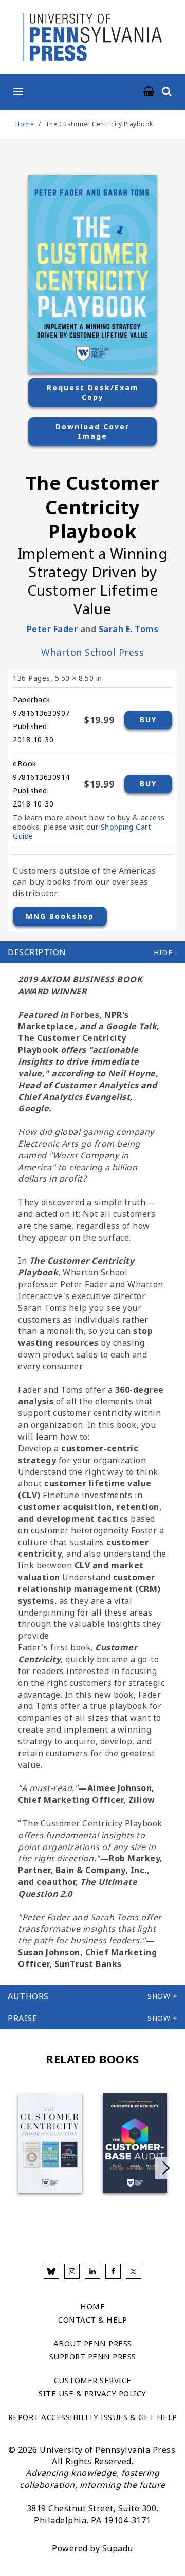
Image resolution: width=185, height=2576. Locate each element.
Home (25, 124)
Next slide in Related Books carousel (166, 2168)
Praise (22, 2018)
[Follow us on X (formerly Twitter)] (134, 2271)
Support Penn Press (93, 2356)
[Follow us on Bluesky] (51, 2271)
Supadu (118, 2548)
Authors (28, 1996)
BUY (148, 720)
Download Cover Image (92, 431)
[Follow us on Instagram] (72, 2271)
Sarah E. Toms (129, 629)
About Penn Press (93, 2343)
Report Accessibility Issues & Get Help (93, 2417)
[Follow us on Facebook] (113, 2271)
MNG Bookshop (60, 916)
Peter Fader (52, 629)
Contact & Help (92, 2319)
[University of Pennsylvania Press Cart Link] (149, 92)
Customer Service (93, 2380)
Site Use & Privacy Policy (92, 2393)
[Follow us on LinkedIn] (92, 2271)
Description (37, 952)
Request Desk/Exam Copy (93, 392)
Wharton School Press (92, 652)
